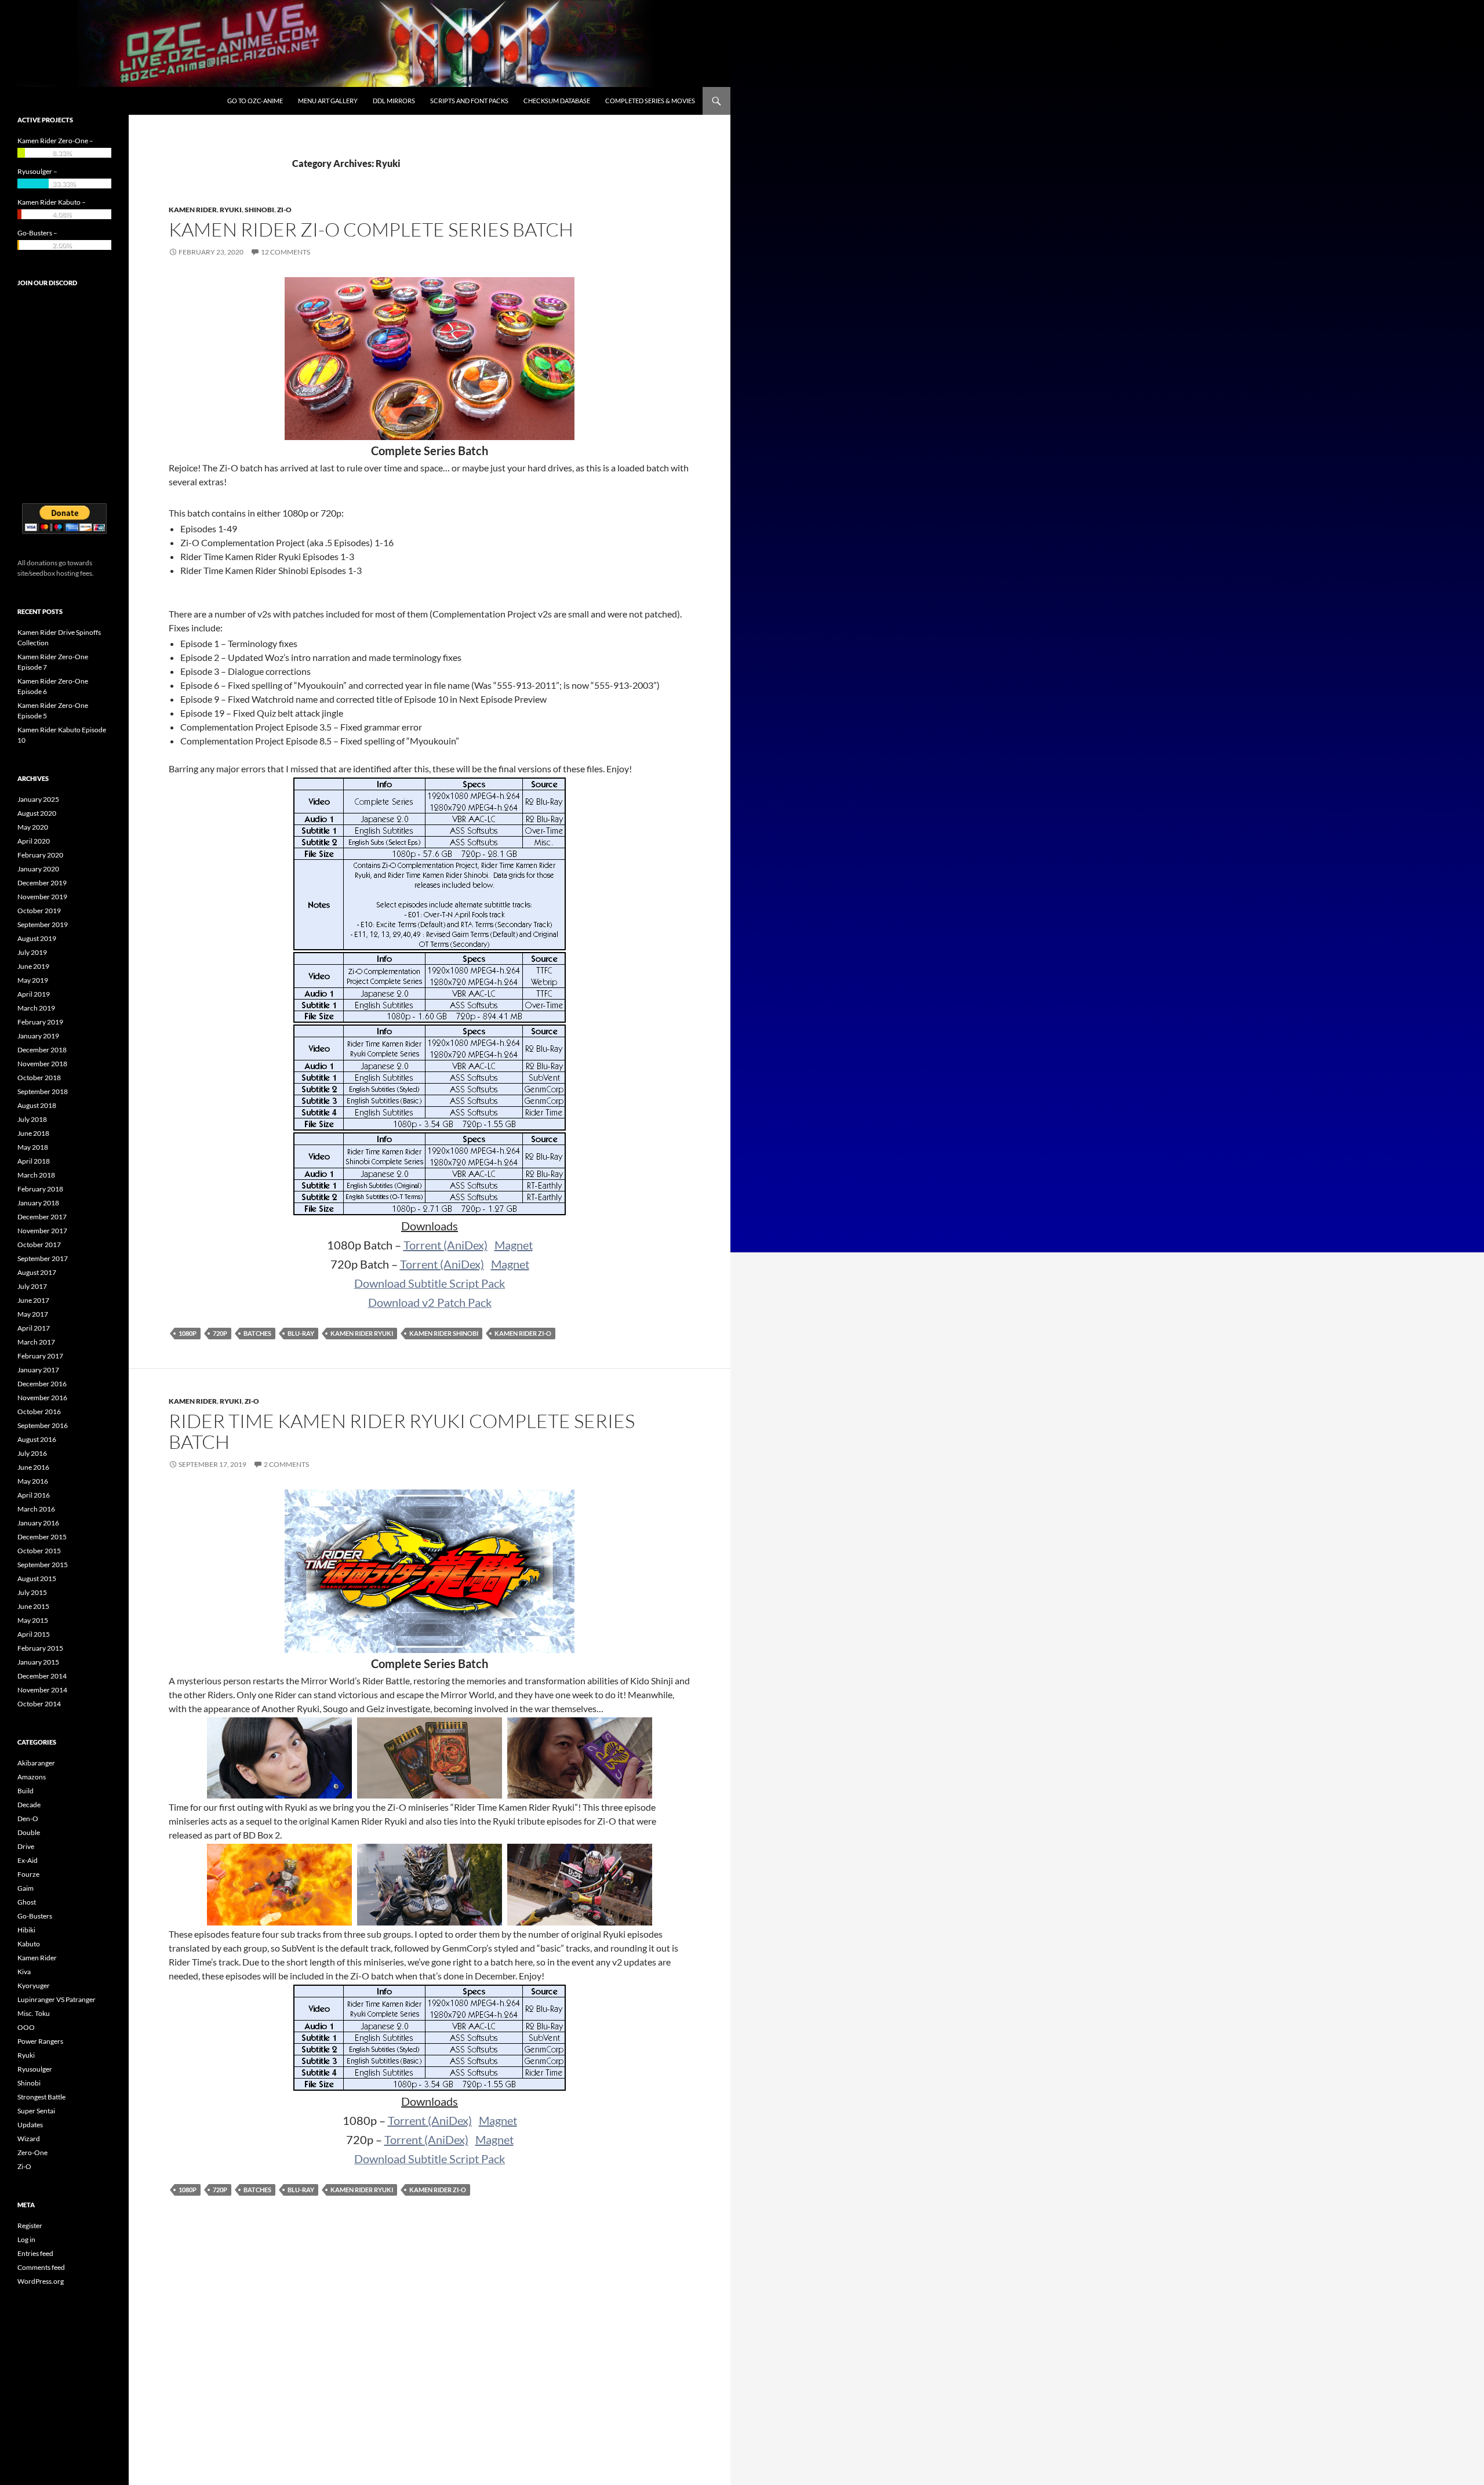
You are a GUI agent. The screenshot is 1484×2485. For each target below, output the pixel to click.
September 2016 (43, 1425)
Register (30, 2226)
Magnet (514, 1245)
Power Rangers (40, 2041)
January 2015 (38, 1662)
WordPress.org (41, 2281)
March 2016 (36, 1509)
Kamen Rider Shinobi (444, 1333)
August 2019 (37, 938)
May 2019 (33, 980)
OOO (26, 2027)
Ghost (27, 1902)
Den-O (28, 1819)
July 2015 (32, 1592)
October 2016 (39, 1412)
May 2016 (33, 1481)
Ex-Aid (28, 1860)
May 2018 (33, 1147)
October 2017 (39, 1245)
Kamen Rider (193, 210)
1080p (188, 1333)
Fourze (28, 1874)
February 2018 (40, 1189)
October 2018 (39, 1078)
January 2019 (38, 1036)
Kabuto (29, 1944)
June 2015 (33, 1606)
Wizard (29, 2139)
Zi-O (284, 210)
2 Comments (286, 1464)
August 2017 (37, 1272)
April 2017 (34, 1328)
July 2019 (32, 952)
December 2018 (42, 1050)
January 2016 (38, 1523)
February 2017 (40, 1356)
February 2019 (40, 1022)
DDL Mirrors (394, 101)
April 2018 (34, 1161)
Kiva (24, 1972)
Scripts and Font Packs (469, 101)
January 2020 (38, 869)
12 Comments (285, 252)
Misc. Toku (34, 2013)
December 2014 (42, 1676)
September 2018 (43, 1091)
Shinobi (259, 210)
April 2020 (34, 841)
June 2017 (33, 1300)
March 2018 (36, 1175)
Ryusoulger (35, 2069)
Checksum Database (557, 101)
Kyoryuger (34, 1986)
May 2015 (33, 1620)
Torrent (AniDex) (445, 1245)
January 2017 (38, 1370)
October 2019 (39, 911)
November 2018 (42, 1064)
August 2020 (37, 813)
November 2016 (42, 1398)
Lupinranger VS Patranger (57, 1999)
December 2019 (42, 883)
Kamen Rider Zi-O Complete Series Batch (371, 229)
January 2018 (38, 1203)
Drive (26, 1846)
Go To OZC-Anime (255, 101)
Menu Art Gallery (328, 101)
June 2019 (33, 966)
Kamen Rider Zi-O (523, 1333)
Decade (29, 1805)
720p (220, 1333)
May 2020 (33, 827)
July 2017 (32, 1286)
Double (29, 1832)
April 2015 (34, 1634)
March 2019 (36, 1008)
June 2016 (33, 1467)
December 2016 (42, 1384)
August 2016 (37, 1439)
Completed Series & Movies (650, 101)
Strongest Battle (41, 2097)
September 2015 (43, 1565)
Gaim (26, 1888)
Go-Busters (35, 1916)
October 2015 (39, 1551)
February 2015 (40, 1648)
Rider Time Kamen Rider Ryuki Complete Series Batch (402, 1431)
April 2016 (34, 1495)
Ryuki (231, 210)
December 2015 (42, 1537)
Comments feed (41, 2267)
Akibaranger (36, 1763)
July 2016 (32, 1453)
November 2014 (42, 1690)
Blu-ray (301, 1333)
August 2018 (37, 1105)
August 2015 (37, 1578)
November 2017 (42, 1231)
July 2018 (32, 1119)
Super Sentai (36, 2111)
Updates (30, 2125)
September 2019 (43, 924)
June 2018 (33, 1133)
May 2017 (33, 1314)
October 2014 (39, 1704)
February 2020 (40, 855)
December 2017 (42, 1217)
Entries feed (35, 2253)
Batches (257, 1333)
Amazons (32, 1777)
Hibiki (26, 1930)
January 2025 (38, 799)
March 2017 (36, 1342)
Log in (26, 2239)
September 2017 (43, 1258)
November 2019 (42, 897)
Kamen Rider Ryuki (362, 1333)
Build (26, 1791)
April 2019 (34, 994)
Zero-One (32, 2152)
